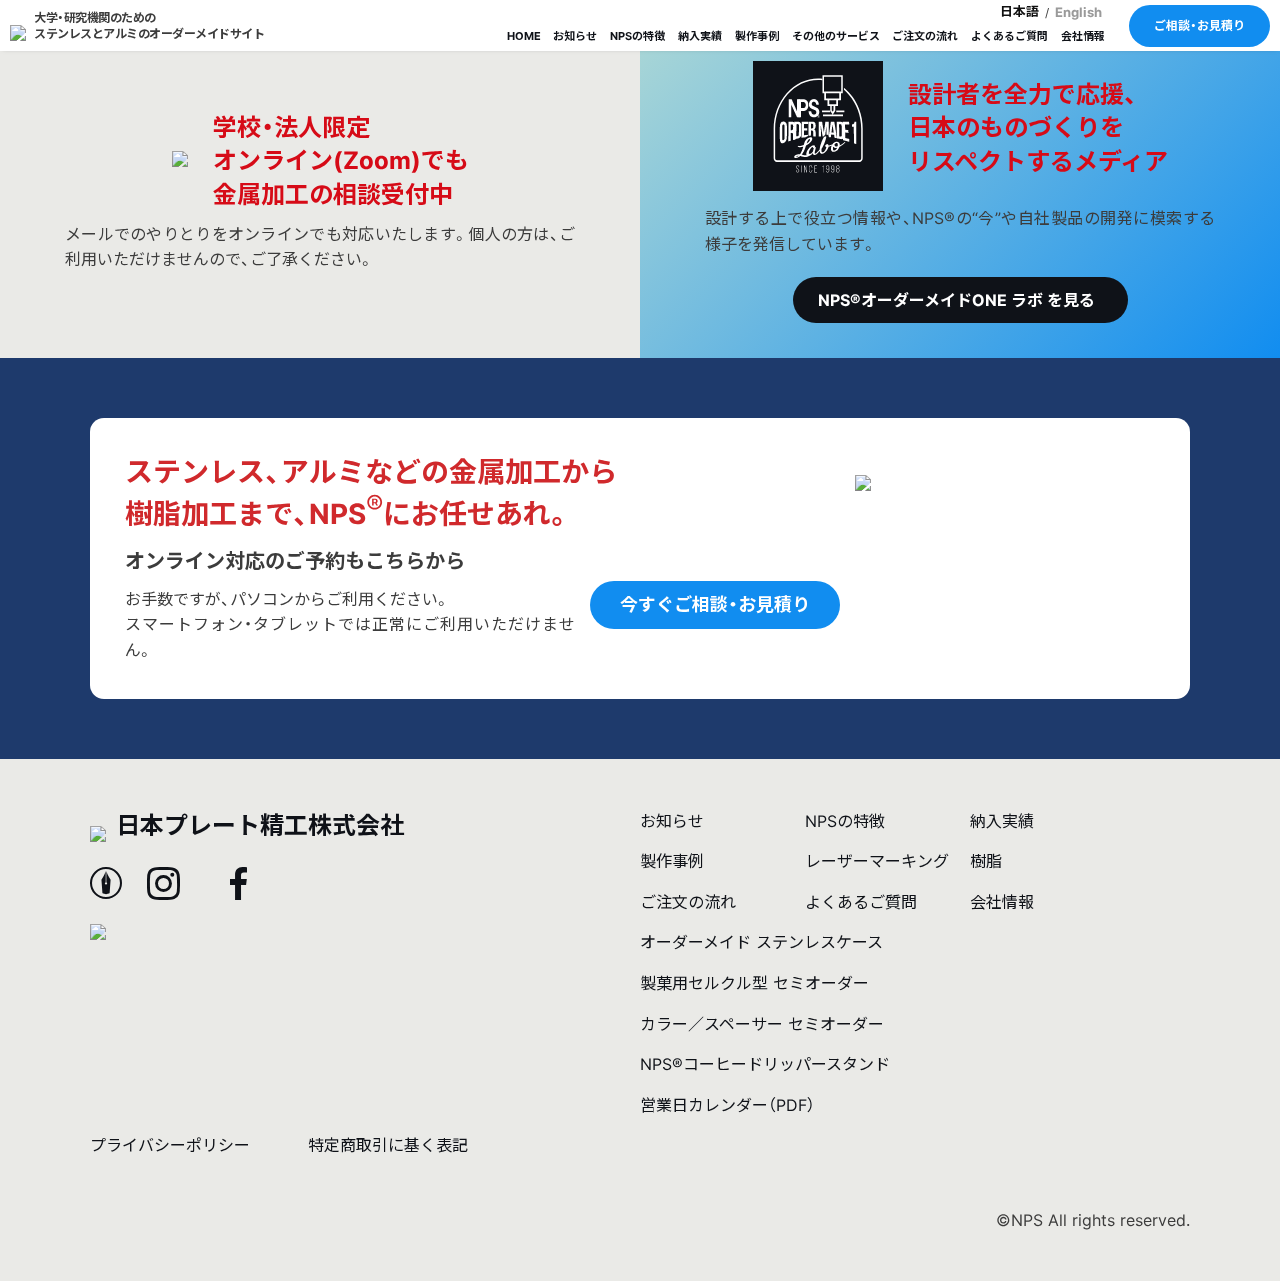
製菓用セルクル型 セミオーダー (754, 983)
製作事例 (757, 36)
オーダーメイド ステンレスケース (761, 942)
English (1078, 12)
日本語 (1019, 11)
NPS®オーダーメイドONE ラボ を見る (956, 300)
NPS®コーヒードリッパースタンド (765, 1064)
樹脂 (986, 861)
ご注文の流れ (925, 36)
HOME (524, 36)
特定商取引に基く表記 (388, 1145)
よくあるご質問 (1009, 36)
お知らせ (575, 36)
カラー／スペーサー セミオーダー (762, 1024)
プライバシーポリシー (170, 1145)
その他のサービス (836, 36)
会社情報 (1083, 36)
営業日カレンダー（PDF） (727, 1105)
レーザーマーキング (877, 861)
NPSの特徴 (637, 36)
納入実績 (700, 36)
